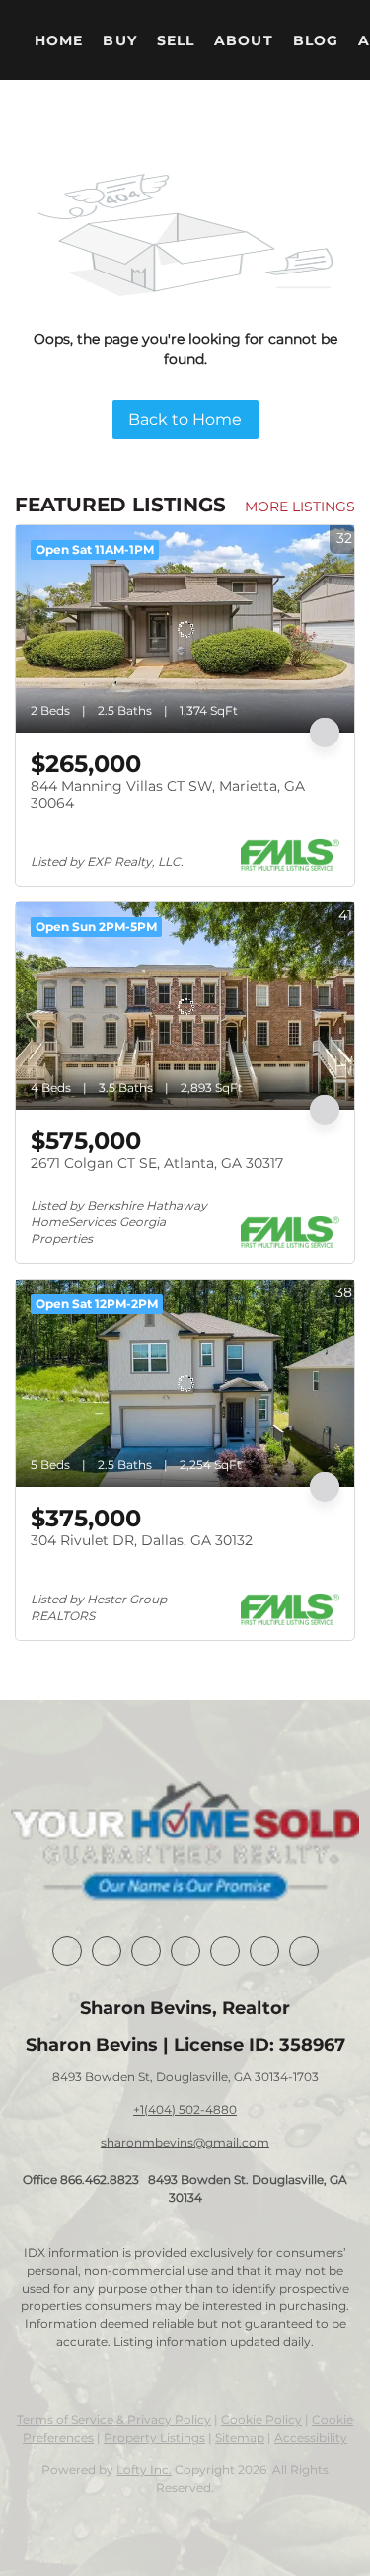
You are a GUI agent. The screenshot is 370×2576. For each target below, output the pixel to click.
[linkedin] (107, 1951)
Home (59, 40)
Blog (316, 40)
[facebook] (67, 1951)
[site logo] (185, 1843)
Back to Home (185, 419)
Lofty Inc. (144, 2470)
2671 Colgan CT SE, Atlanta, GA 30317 (157, 1163)
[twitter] (146, 1951)
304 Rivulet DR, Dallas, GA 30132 (142, 1540)
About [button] (244, 40)
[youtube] (264, 1951)
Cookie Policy (261, 2420)
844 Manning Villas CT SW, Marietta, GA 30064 (168, 795)
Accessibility (311, 2437)
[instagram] (225, 1951)
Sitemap (240, 2437)
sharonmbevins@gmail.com (185, 2142)
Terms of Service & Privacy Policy (114, 2420)
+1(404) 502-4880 (185, 2109)
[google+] (304, 1951)
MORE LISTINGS (300, 507)
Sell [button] (176, 40)
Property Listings (154, 2437)
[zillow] (185, 1951)
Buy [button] (119, 40)
